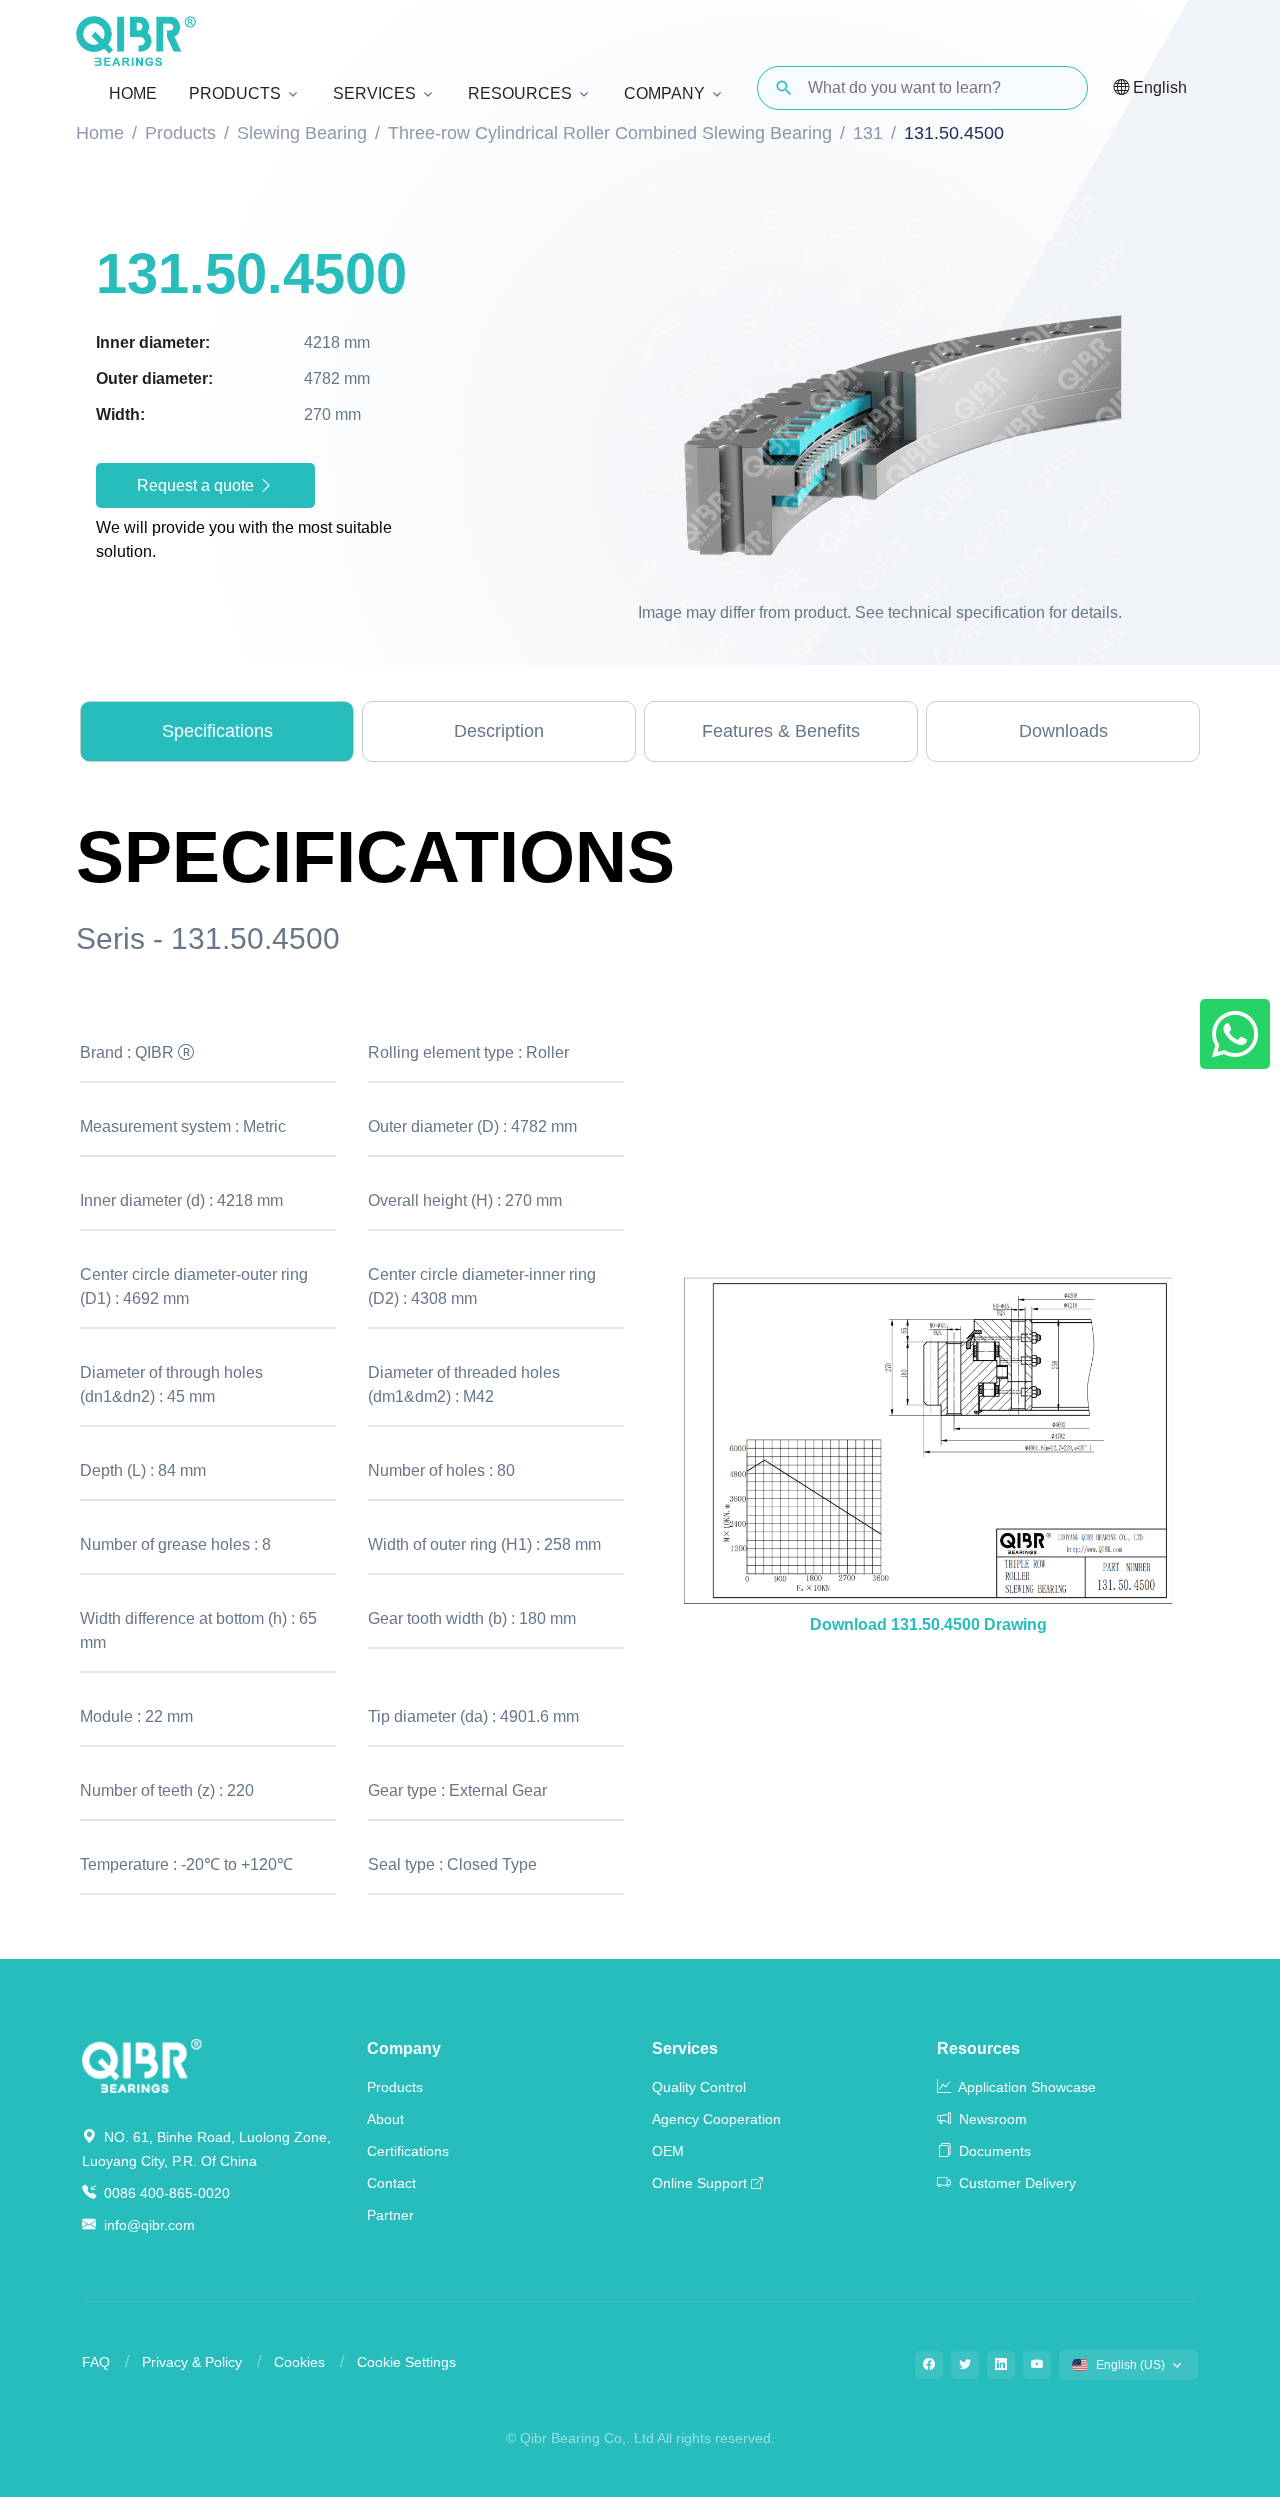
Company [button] (664, 93)
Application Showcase (1025, 2087)
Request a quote (197, 485)
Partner (390, 2215)
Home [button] (133, 93)
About (385, 2119)
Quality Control (699, 2087)
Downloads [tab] (1063, 731)
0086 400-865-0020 (165, 2193)
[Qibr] (142, 2064)
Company (404, 2048)
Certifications (408, 2151)
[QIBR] (136, 41)
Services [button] (374, 93)
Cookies (299, 2362)
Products (395, 2087)
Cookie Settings (406, 2362)
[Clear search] (1056, 88)
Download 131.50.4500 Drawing (928, 1624)
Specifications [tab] (217, 731)
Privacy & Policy (192, 2362)
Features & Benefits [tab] (781, 731)
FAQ (96, 2362)
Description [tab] (499, 731)
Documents (993, 2151)
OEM (668, 2151)
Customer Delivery (1015, 2183)
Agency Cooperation (716, 2119)
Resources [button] (520, 93)
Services (685, 2048)
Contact (391, 2183)
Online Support (699, 2183)
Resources (978, 2048)
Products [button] (235, 93)
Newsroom (991, 2119)
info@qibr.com (149, 2225)
